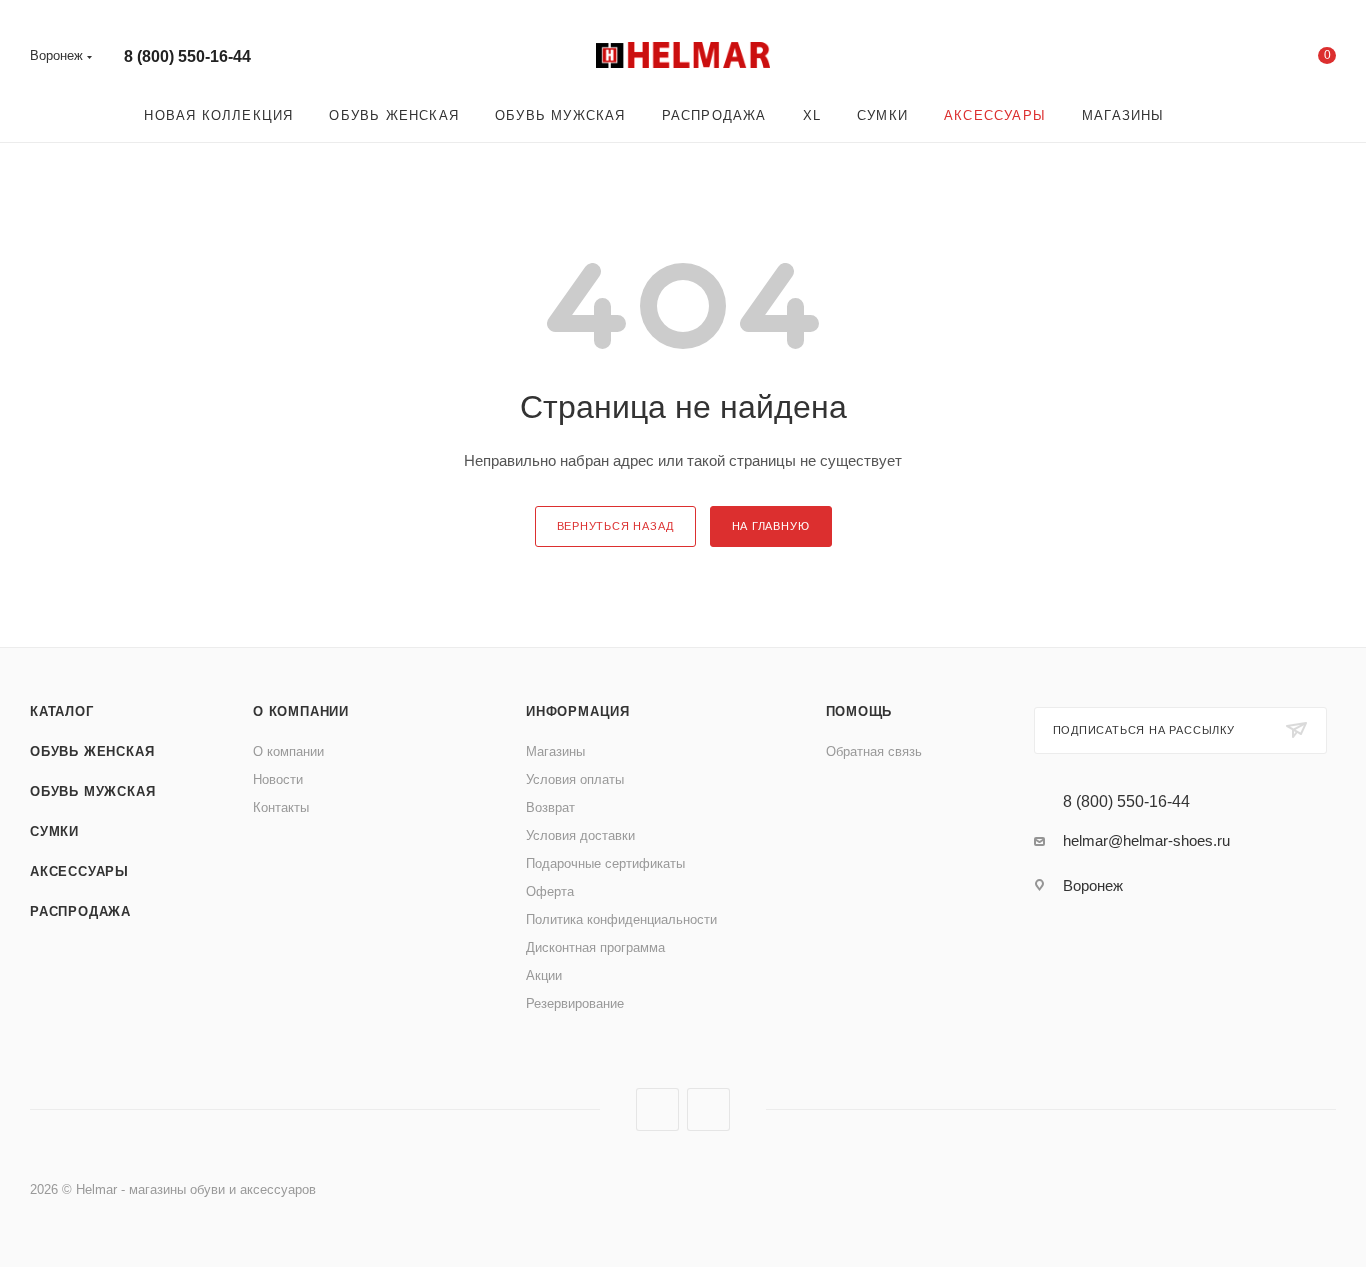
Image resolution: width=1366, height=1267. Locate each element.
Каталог (62, 711)
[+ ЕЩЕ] (1211, 115)
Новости (278, 779)
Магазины (555, 751)
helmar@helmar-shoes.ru (1146, 840)
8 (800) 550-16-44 (187, 56)
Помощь (859, 711)
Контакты (281, 807)
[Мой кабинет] (1246, 59)
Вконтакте (657, 1109)
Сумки (54, 831)
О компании (301, 711)
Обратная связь (874, 751)
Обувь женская (92, 751)
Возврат (550, 807)
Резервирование (575, 1003)
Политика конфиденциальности (621, 919)
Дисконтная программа (595, 947)
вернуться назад (615, 526)
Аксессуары (79, 871)
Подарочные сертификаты (605, 863)
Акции (544, 975)
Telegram (708, 1109)
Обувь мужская (92, 791)
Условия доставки (580, 835)
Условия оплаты (575, 779)
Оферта (550, 891)
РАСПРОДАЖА (80, 911)
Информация (578, 711)
